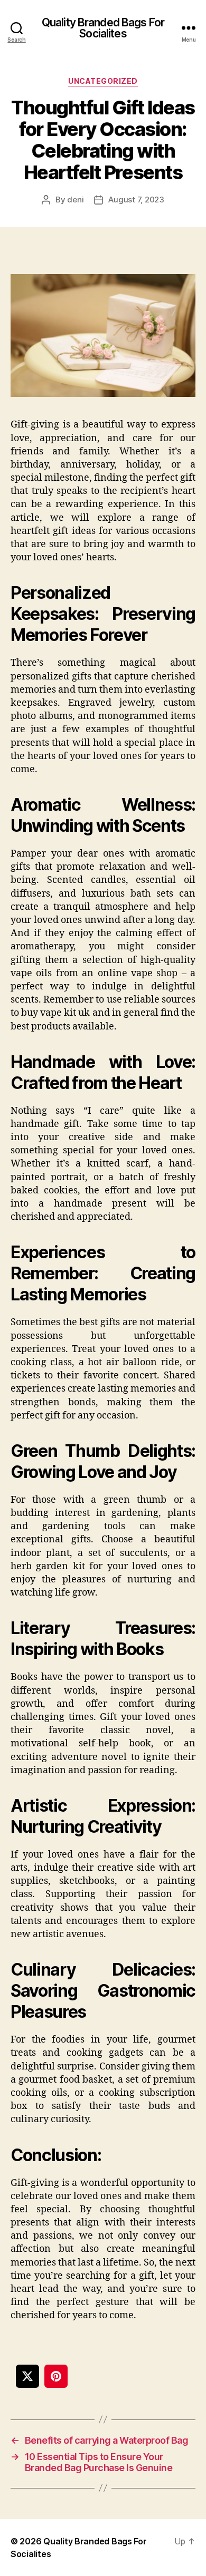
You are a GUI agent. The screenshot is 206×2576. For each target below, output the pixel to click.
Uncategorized (103, 81)
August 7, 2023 (136, 200)
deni (75, 200)
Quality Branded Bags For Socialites (103, 28)
